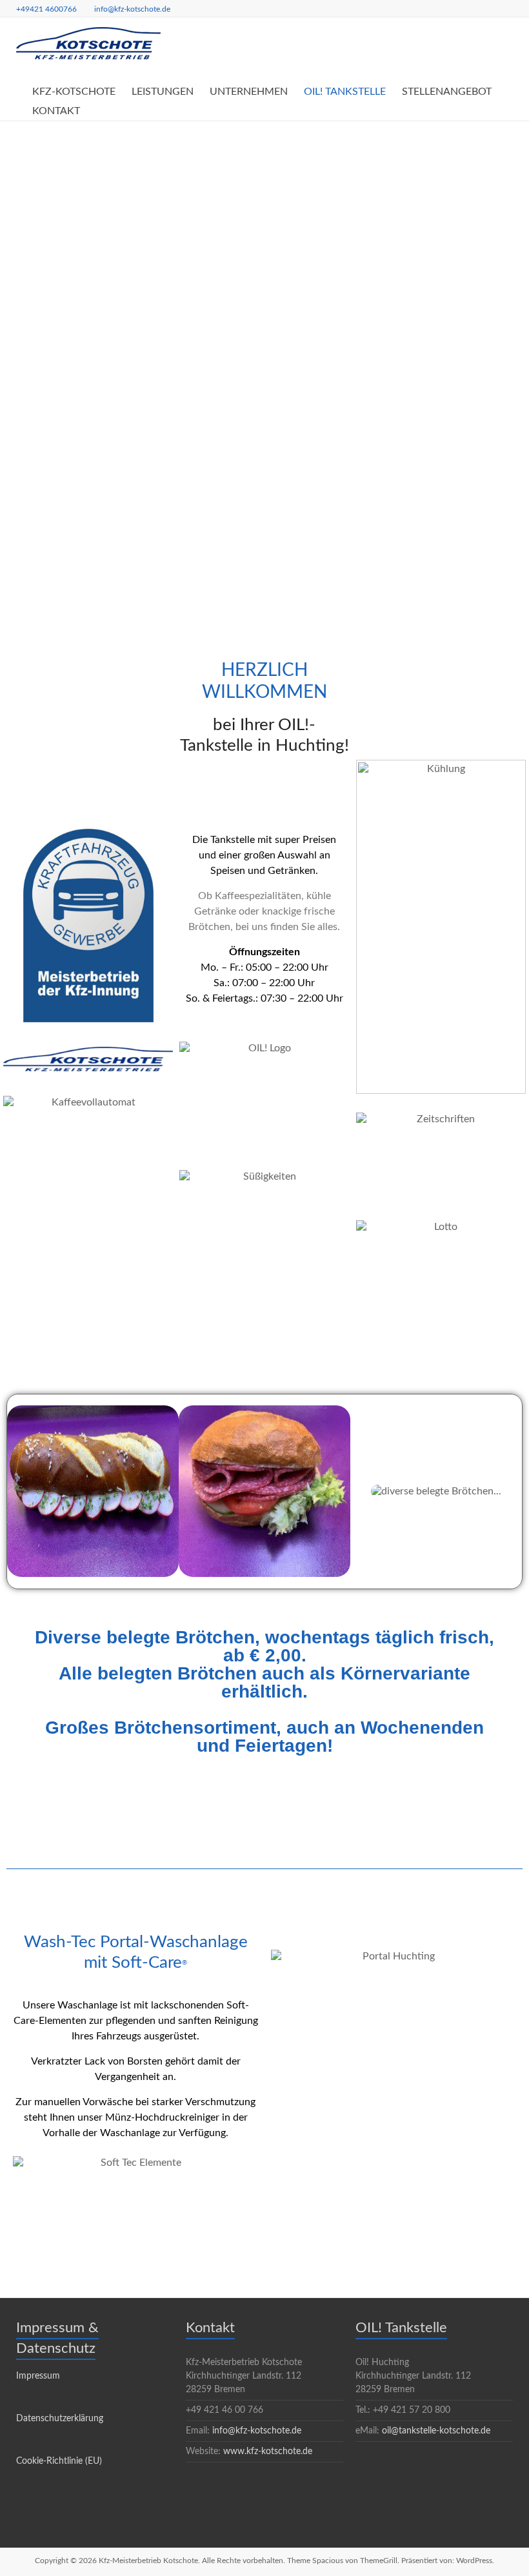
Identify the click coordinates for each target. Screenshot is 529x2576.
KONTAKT (56, 111)
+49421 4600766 (46, 9)
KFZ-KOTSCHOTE (74, 92)
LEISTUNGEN (163, 92)
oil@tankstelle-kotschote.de (436, 2431)
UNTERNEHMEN (249, 92)
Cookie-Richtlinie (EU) (59, 2461)
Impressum (38, 2376)
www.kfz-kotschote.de (268, 2452)
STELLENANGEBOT (447, 92)
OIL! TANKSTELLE (345, 92)
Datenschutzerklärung (60, 2419)
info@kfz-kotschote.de (132, 9)
